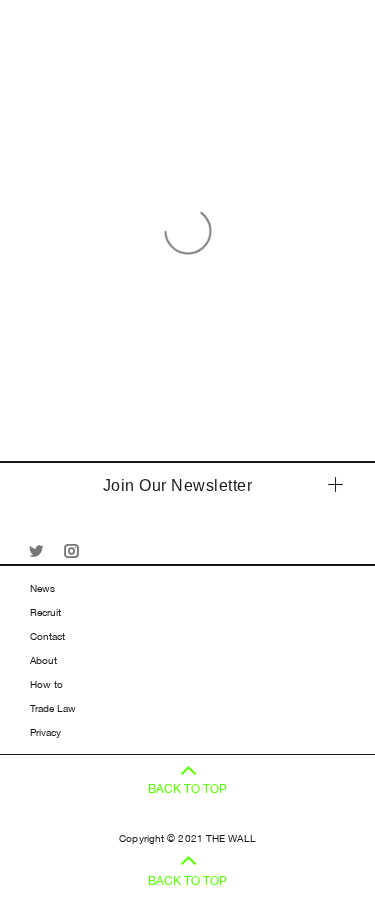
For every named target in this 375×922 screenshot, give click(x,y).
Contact (47, 636)
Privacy (45, 732)
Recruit (45, 612)
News (42, 588)
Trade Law (53, 708)
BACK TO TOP (187, 789)
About (43, 660)
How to (46, 684)
